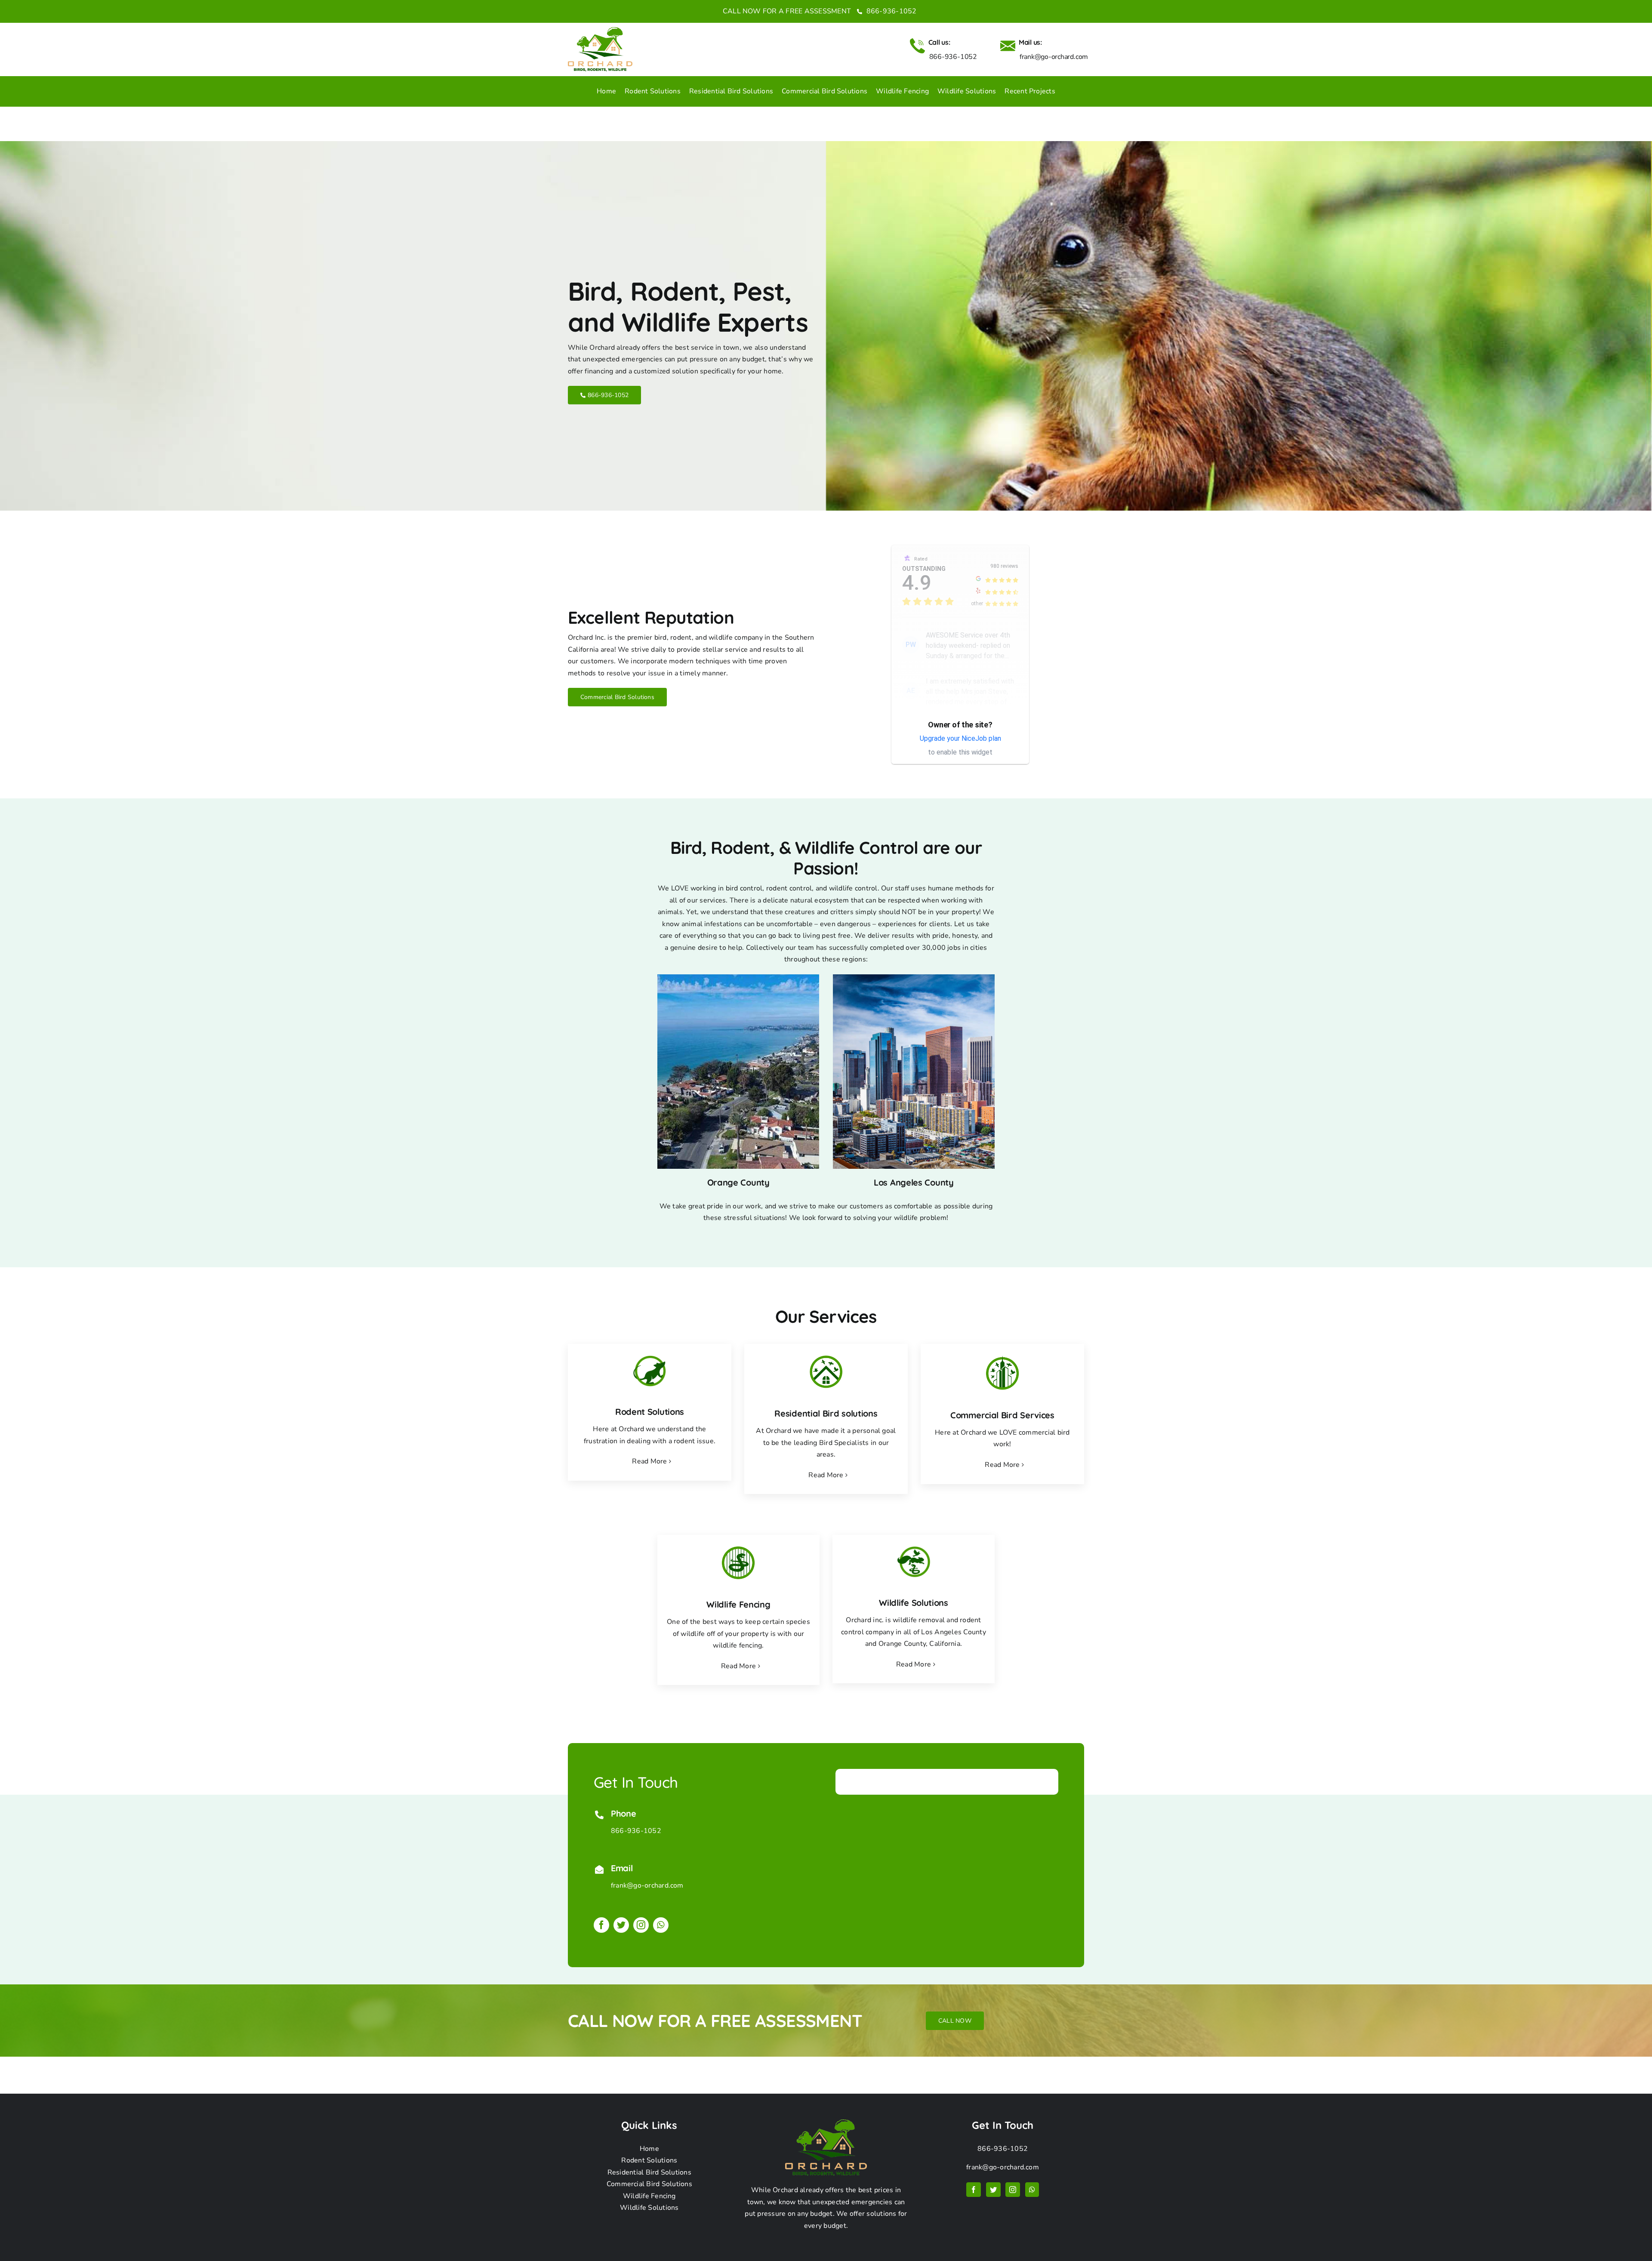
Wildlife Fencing (649, 2196)
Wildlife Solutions (649, 2208)
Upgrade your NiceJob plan (960, 738)
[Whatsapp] (1032, 2190)
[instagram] (641, 1925)
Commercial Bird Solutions (649, 2184)
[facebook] (601, 1925)
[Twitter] (993, 2190)
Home (649, 2149)
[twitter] (621, 1925)
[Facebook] (974, 2190)
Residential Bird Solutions (649, 2172)
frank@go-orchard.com (647, 1885)
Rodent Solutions (649, 2160)
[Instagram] (1013, 2190)
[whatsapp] (661, 1925)
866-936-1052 (890, 11)
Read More (649, 1461)
